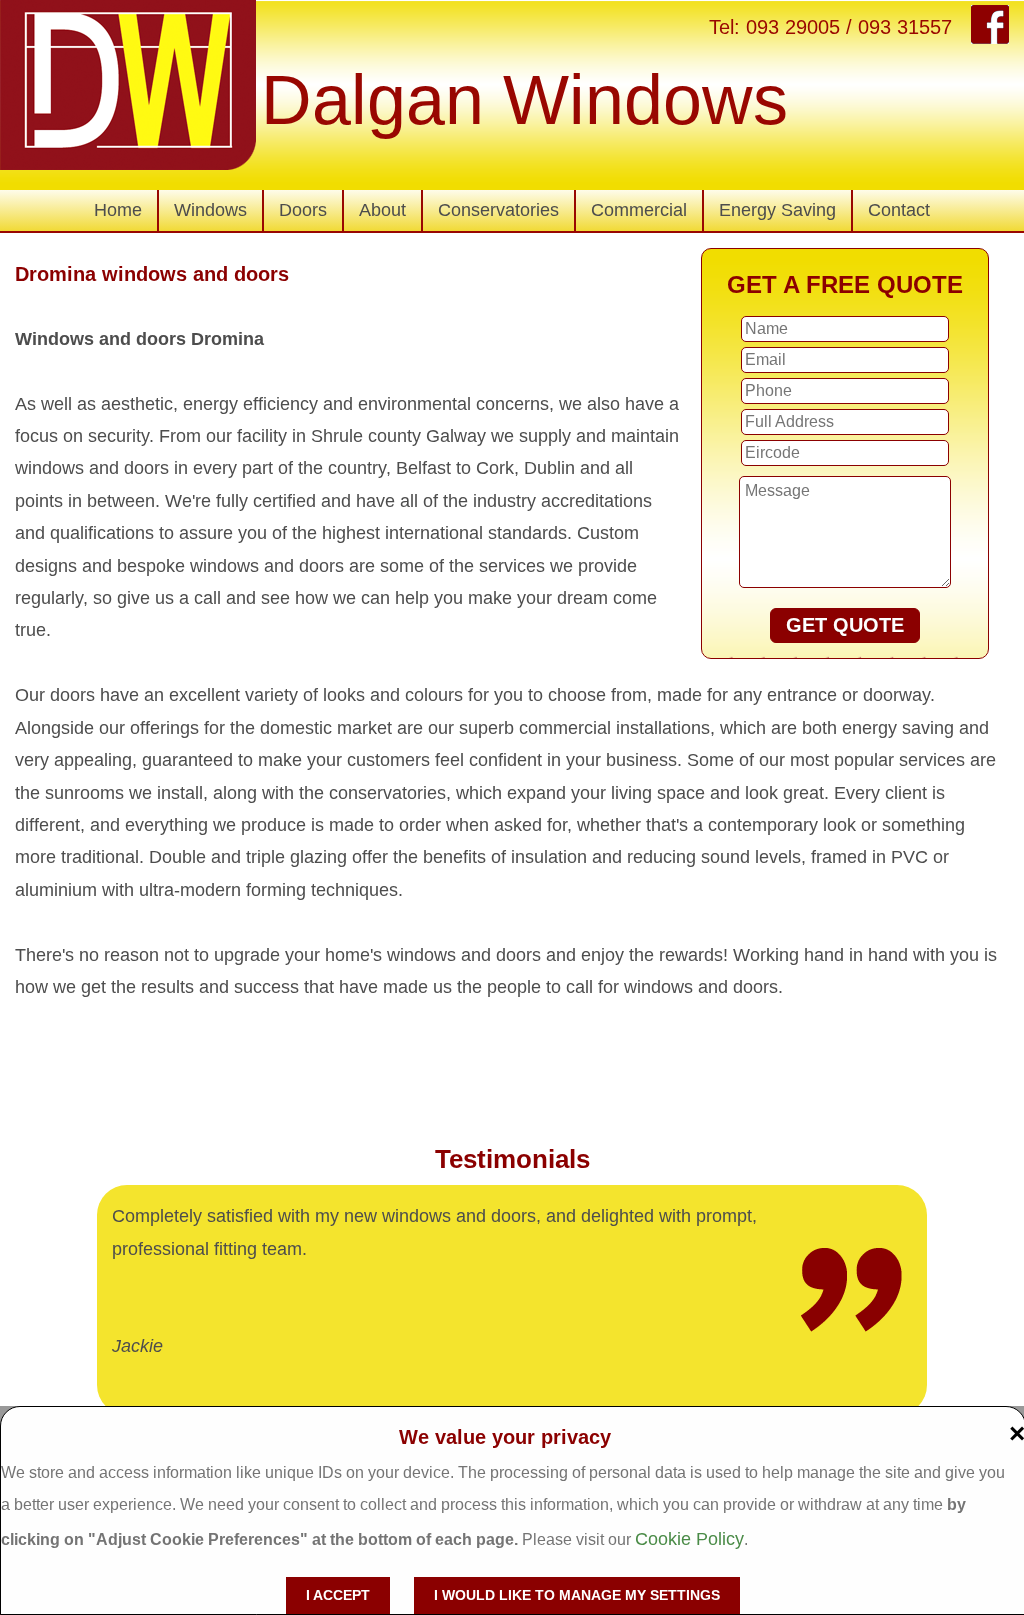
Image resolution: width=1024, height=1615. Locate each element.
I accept (338, 1595)
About (382, 210)
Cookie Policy (689, 1539)
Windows (210, 210)
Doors (303, 210)
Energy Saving (777, 210)
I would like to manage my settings (577, 1595)
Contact (899, 210)
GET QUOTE (845, 625)
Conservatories (498, 210)
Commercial (639, 210)
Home (118, 210)
